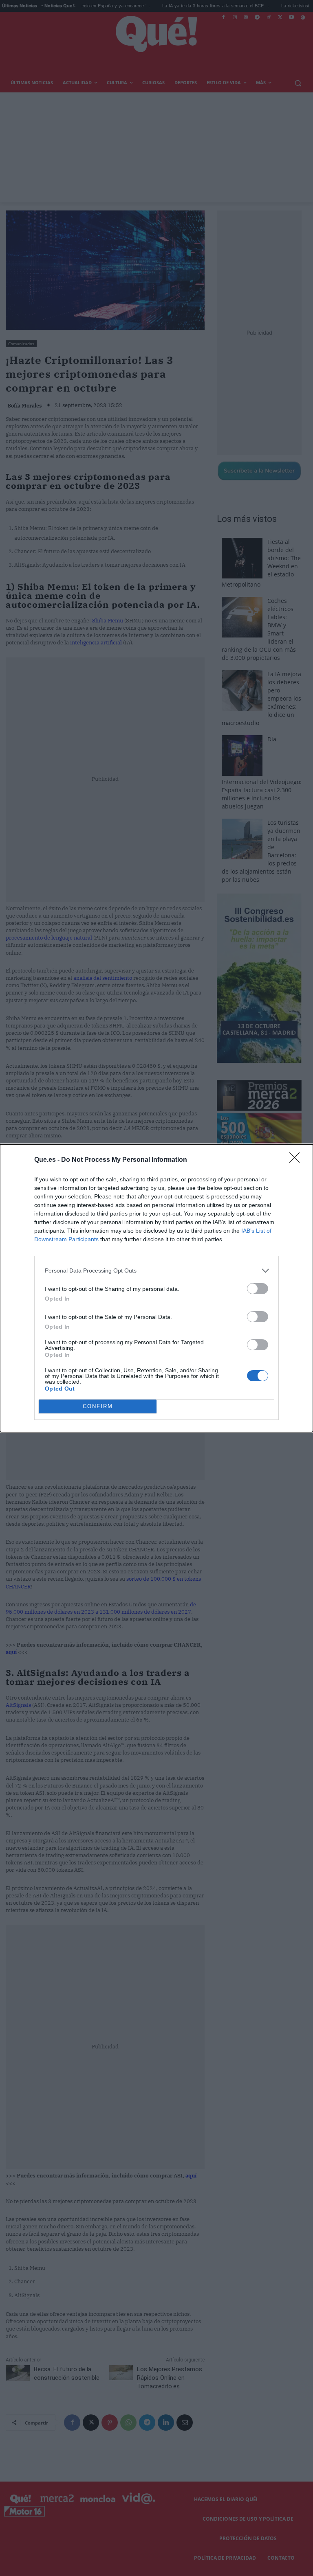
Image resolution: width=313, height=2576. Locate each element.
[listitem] (156, 1271)
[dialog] (156, 1288)
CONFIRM (98, 1406)
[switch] (258, 1289)
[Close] (297, 1160)
